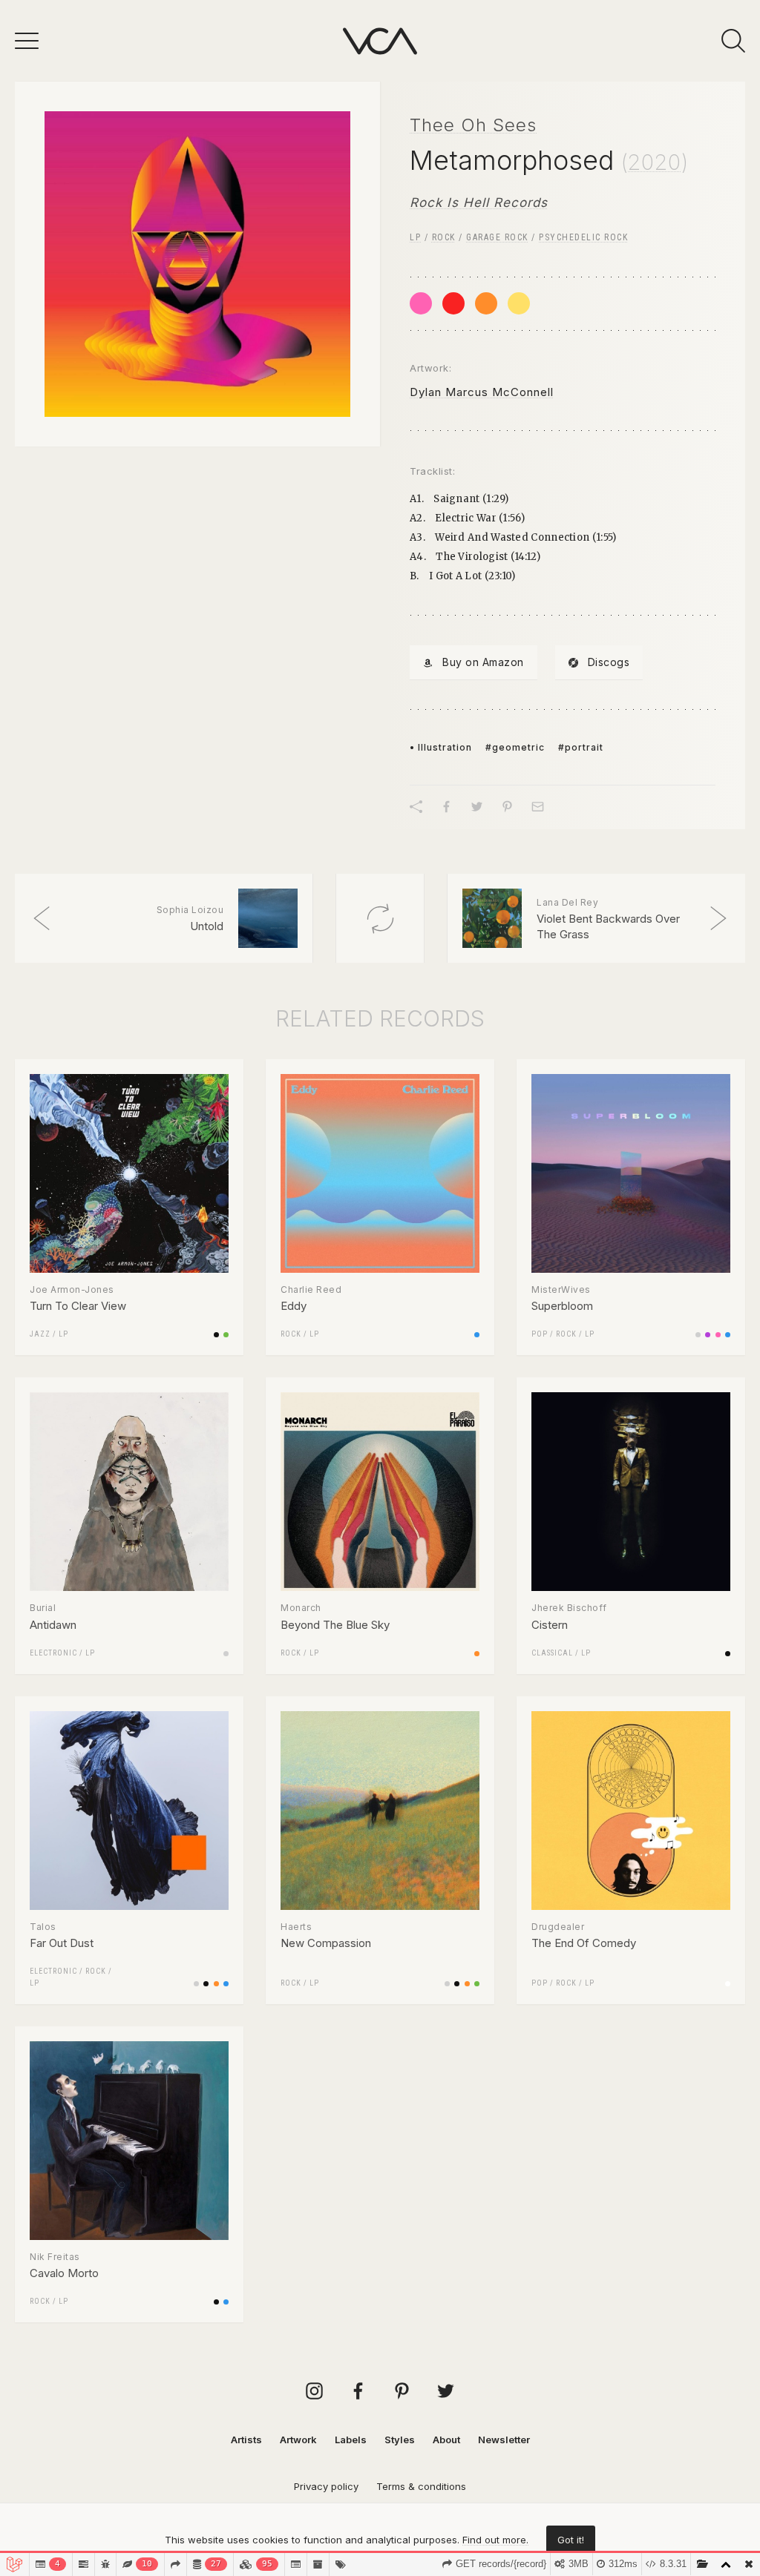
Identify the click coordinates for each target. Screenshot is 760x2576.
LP (415, 237)
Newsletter (504, 2440)
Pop (540, 1334)
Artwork (298, 2440)
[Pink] (421, 303)
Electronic (53, 1653)
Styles (400, 2440)
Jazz (40, 1334)
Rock (444, 237)
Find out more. (495, 2540)
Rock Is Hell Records (479, 202)
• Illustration (441, 747)
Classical (552, 1653)
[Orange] (486, 303)
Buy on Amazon (483, 662)
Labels (351, 2440)
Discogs (609, 662)
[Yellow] (519, 303)
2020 (655, 162)
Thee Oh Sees (473, 125)
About (446, 2440)
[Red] (453, 303)
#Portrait (581, 747)
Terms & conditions (421, 2486)
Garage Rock (497, 237)
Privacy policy (326, 2486)
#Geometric (515, 747)
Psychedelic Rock (583, 237)
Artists (246, 2440)
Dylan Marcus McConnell (482, 392)
